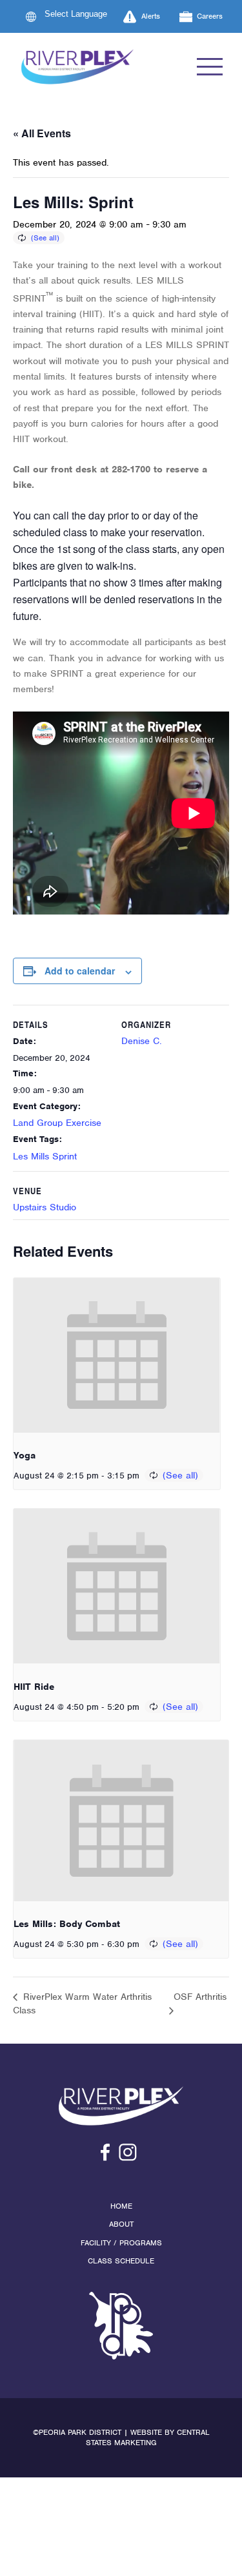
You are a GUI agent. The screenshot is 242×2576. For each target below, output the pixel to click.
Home (121, 2206)
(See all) (45, 238)
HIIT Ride (34, 1687)
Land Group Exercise (57, 1123)
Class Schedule (121, 2261)
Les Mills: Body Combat (67, 1924)
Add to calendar (80, 971)
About (121, 2224)
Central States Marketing (148, 2438)
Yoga (25, 1455)
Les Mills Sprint (45, 1156)
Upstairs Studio (45, 1207)
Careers (210, 16)
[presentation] (117, 1355)
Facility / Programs (121, 2243)
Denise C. (142, 1041)
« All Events (42, 133)
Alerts (151, 16)
